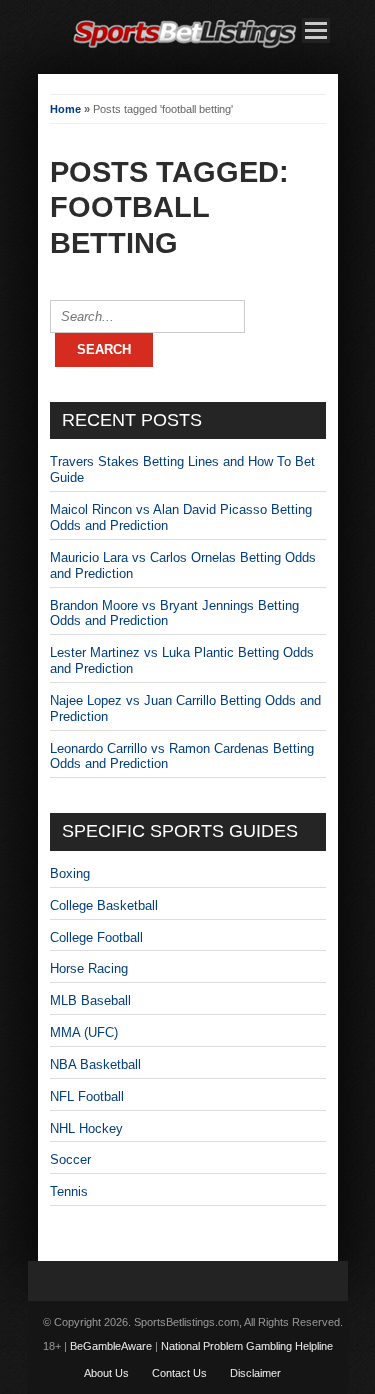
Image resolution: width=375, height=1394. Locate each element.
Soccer (70, 1159)
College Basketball (104, 905)
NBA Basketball (95, 1064)
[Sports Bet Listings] (185, 48)
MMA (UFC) (84, 1032)
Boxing (70, 873)
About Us (106, 1373)
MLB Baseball (90, 1000)
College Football (96, 937)
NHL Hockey (86, 1128)
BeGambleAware (111, 1346)
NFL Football (87, 1096)
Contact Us (179, 1373)
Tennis (69, 1191)
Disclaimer (255, 1373)
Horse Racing (89, 968)
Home (65, 109)
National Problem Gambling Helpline (247, 1346)
